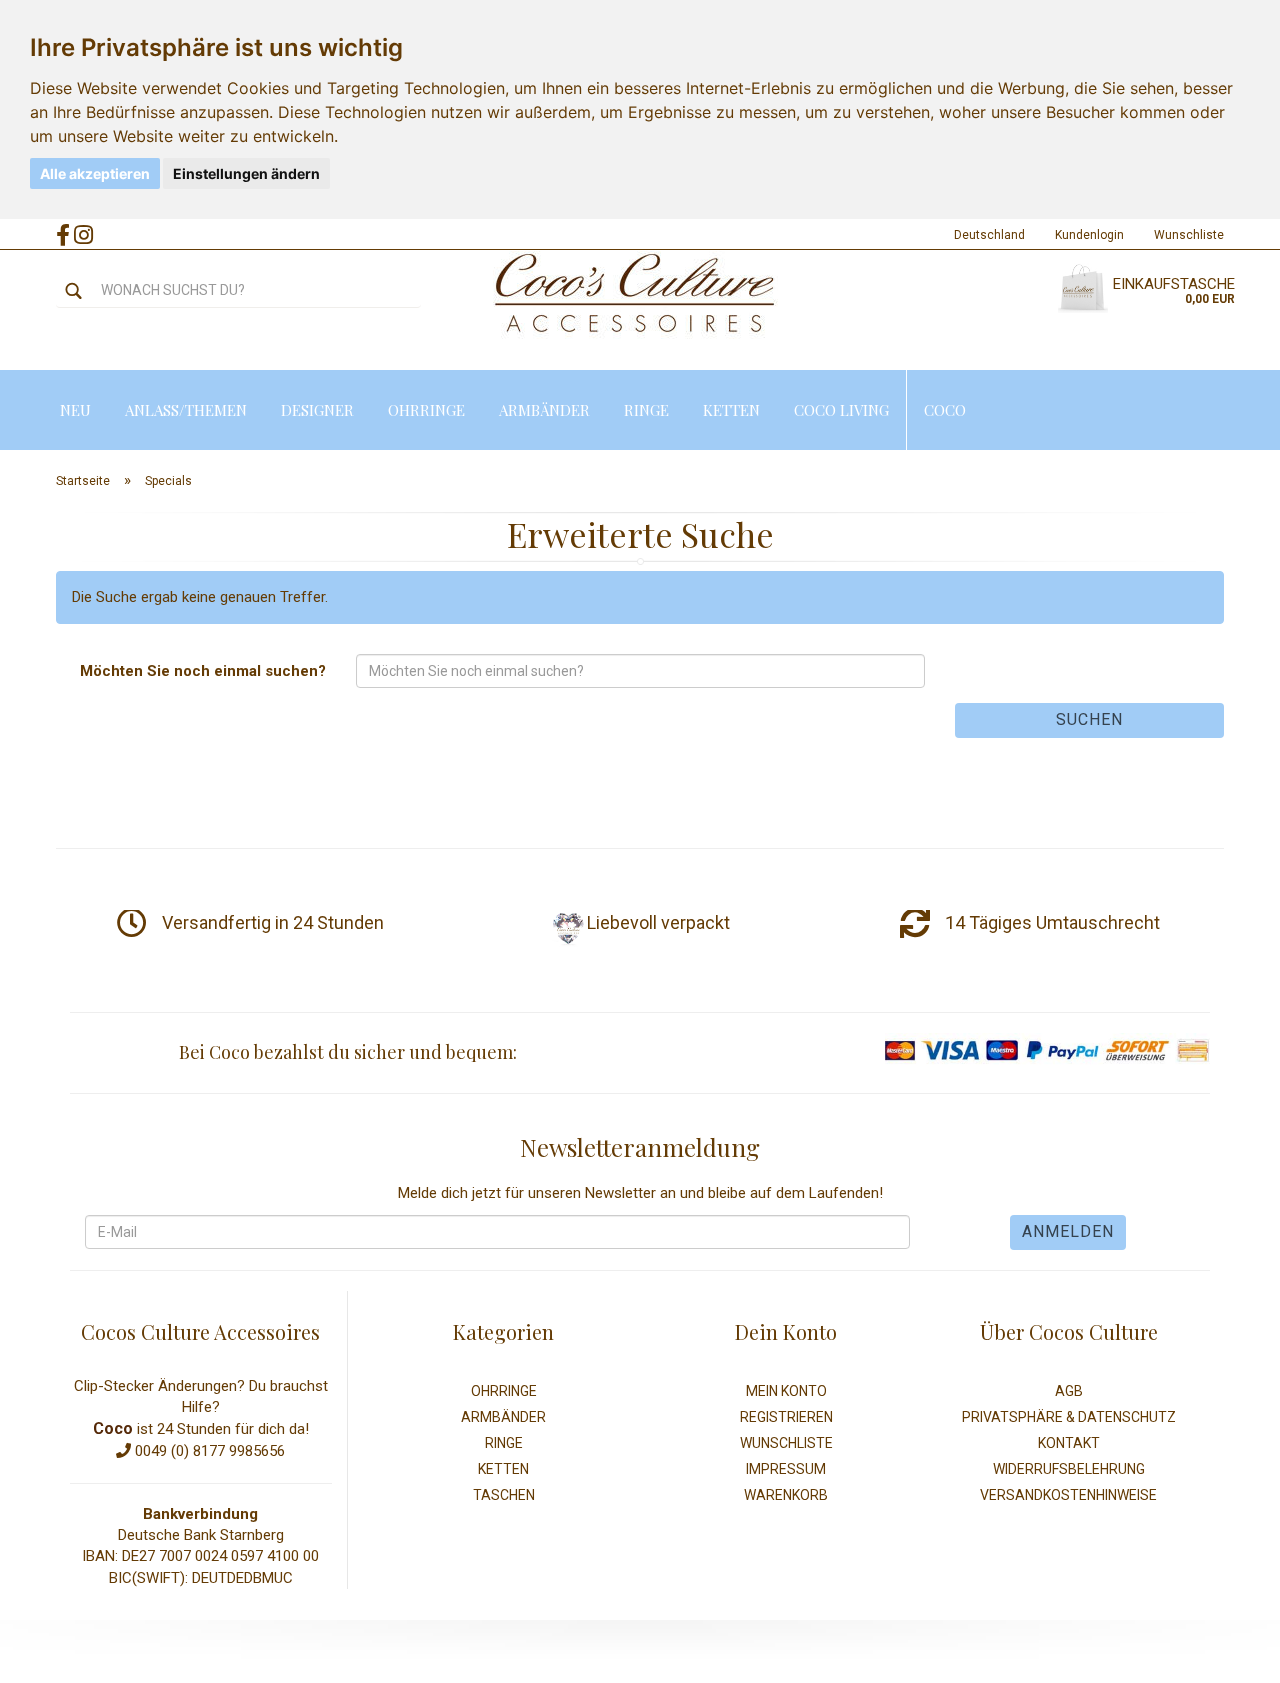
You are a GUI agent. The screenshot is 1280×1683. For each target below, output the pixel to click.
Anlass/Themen (186, 410)
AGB (1069, 1391)
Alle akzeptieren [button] (95, 173)
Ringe (646, 410)
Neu (75, 410)
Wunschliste (1189, 235)
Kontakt (1069, 1443)
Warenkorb (786, 1495)
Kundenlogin (1089, 235)
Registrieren (786, 1417)
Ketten (731, 410)
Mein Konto (786, 1391)
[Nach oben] (1225, 1653)
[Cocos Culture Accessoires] (635, 294)
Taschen (504, 1495)
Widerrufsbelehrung (1069, 1469)
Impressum (786, 1469)
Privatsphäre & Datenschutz (1069, 1417)
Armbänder (544, 410)
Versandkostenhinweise (1068, 1495)
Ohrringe (426, 410)
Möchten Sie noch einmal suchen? (203, 671)
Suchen (1089, 719)
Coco (945, 410)
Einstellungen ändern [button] (246, 173)
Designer (317, 410)
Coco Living (841, 410)
